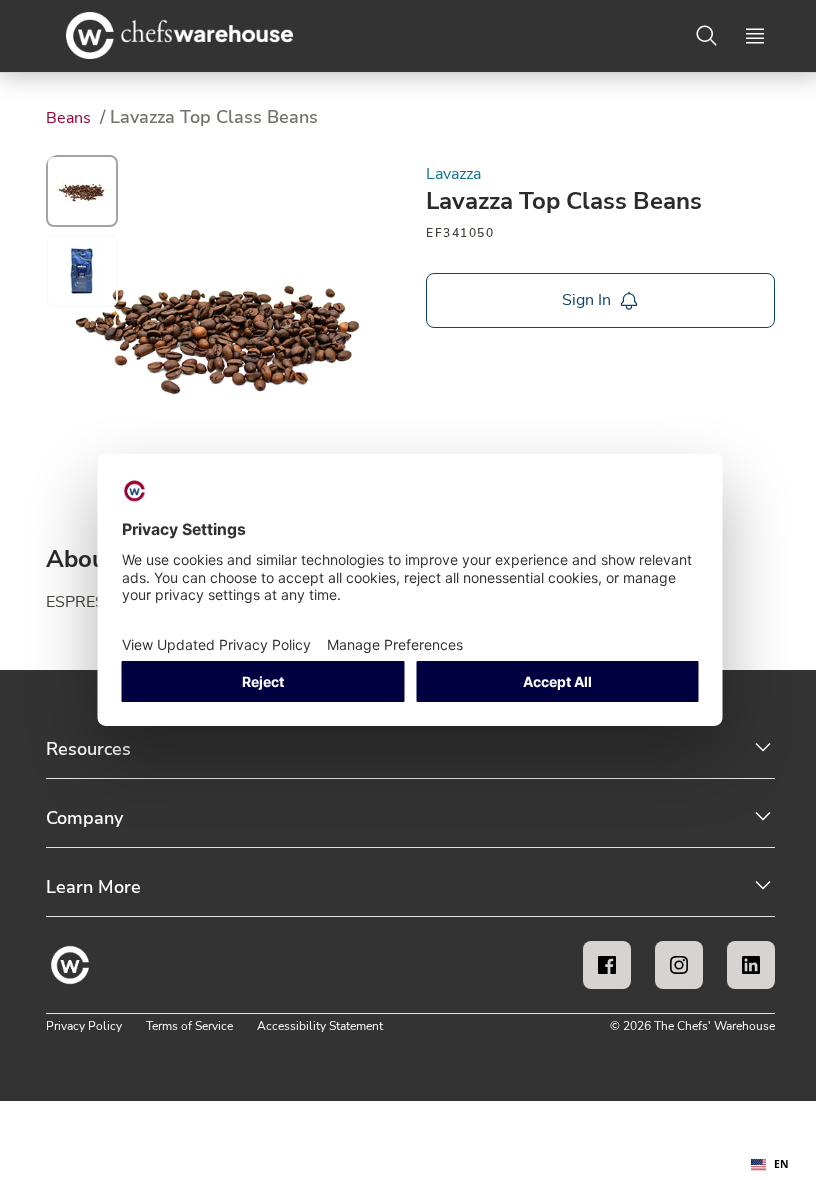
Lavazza (453, 174)
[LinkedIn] (751, 965)
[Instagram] (679, 965)
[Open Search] (707, 36)
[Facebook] (607, 965)
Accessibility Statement (320, 1026)
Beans (70, 118)
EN (781, 1164)
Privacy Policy (84, 1026)
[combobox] (770, 1165)
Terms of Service (189, 1026)
